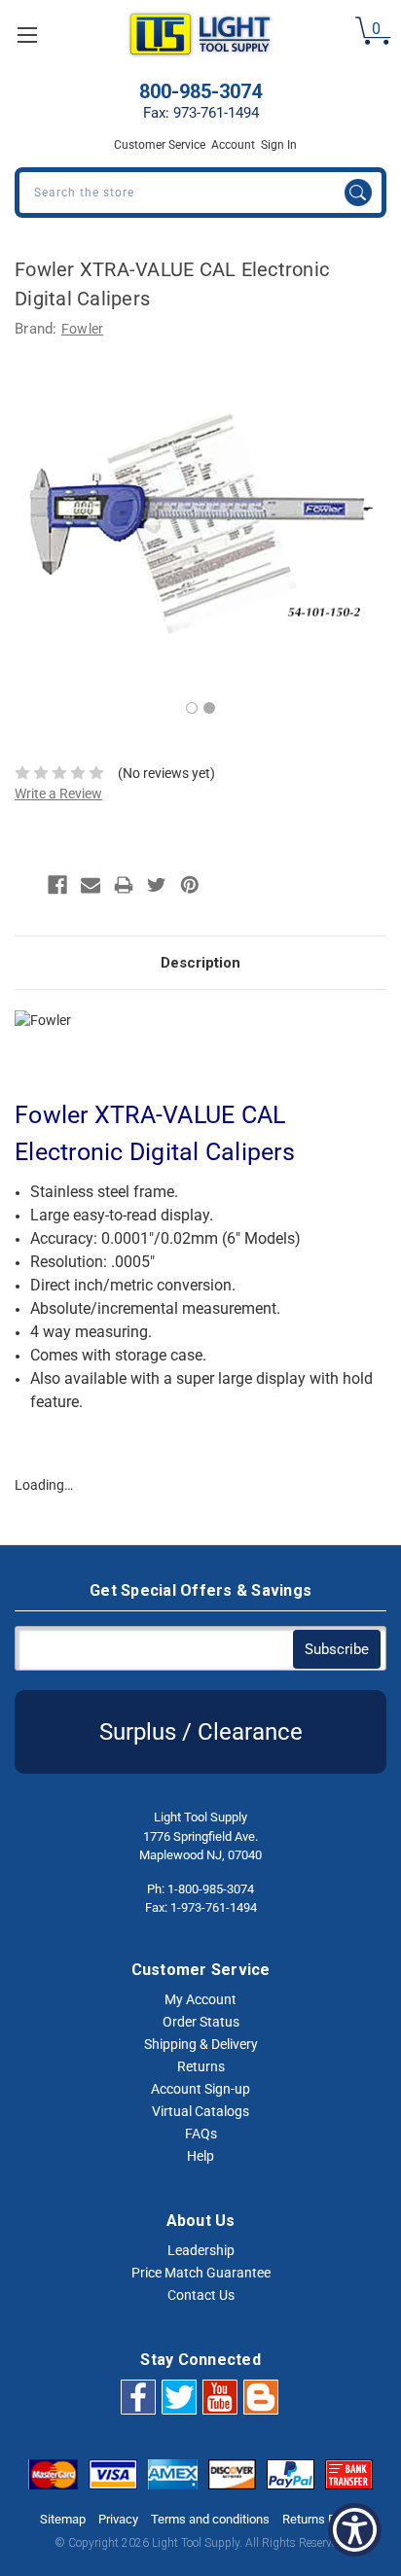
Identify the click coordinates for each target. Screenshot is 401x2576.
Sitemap (63, 2519)
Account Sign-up (200, 2089)
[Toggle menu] (27, 35)
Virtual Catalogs (200, 2111)
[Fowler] (112, 1038)
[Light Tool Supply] (200, 35)
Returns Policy (322, 2519)
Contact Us (201, 2295)
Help (200, 2156)
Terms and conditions (210, 2519)
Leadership (201, 2250)
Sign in (279, 145)
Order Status (201, 2022)
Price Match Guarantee (201, 2273)
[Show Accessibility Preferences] (355, 2530)
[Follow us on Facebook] (138, 2396)
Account (233, 145)
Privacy (118, 2519)
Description (200, 963)
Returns (201, 2066)
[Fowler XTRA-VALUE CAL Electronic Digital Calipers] (200, 522)
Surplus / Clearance (201, 1732)
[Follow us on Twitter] (179, 2396)
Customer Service (160, 145)
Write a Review (58, 794)
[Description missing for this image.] (220, 2396)
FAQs (201, 2134)
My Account (200, 1999)
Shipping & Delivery (201, 2044)
